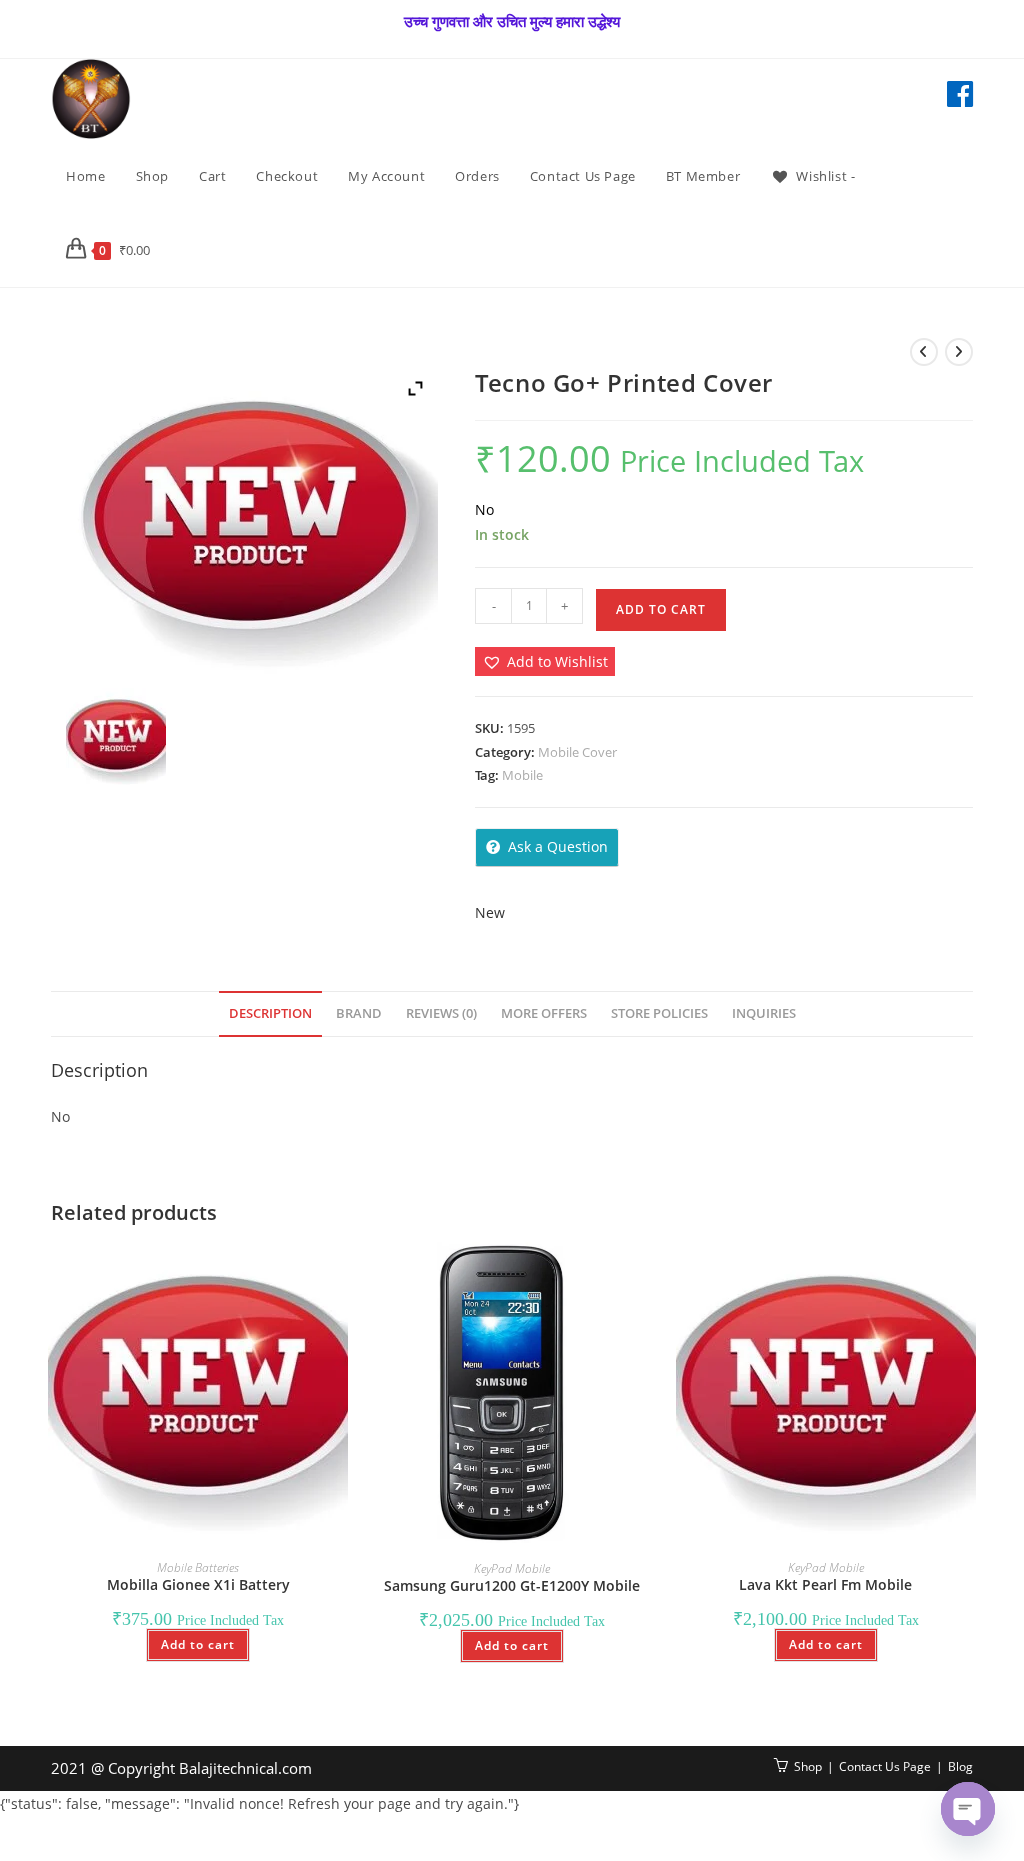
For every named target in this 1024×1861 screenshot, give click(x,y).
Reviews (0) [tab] (441, 1013)
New (490, 912)
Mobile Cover (577, 752)
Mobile (522, 775)
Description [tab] (270, 1013)
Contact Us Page (885, 1766)
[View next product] (959, 352)
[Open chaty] (968, 1809)
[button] (545, 661)
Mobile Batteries (198, 1567)
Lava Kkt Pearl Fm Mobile (825, 1584)
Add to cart (661, 609)
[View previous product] (924, 352)
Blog (960, 1766)
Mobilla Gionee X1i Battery (198, 1584)
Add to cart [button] (198, 1644)
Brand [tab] (359, 1013)
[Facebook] (960, 94)
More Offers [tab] (544, 1013)
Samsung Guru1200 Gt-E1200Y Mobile (512, 1585)
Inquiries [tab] (764, 1013)
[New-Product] (116, 738)
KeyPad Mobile (512, 1568)
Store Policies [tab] (659, 1013)
